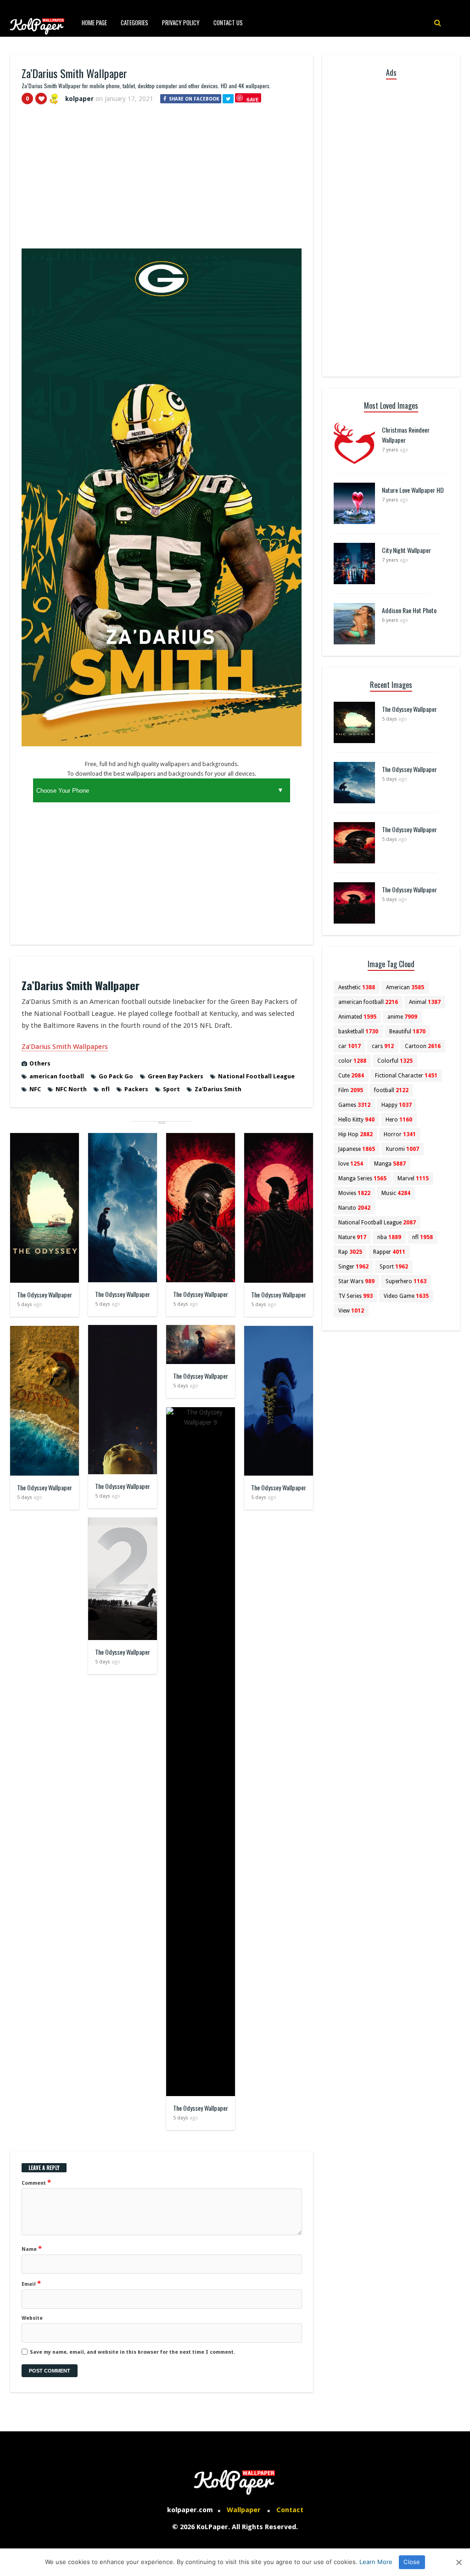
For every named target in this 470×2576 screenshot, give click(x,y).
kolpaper (79, 99)
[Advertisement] (162, 180)
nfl (106, 1089)
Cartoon (423, 1046)
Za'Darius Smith (218, 1089)
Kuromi (403, 1149)
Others (40, 1063)
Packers (136, 1089)
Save (253, 99)
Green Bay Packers (176, 1076)
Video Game (406, 1296)
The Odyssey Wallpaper (45, 1294)
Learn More (376, 2562)
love (351, 1164)
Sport (171, 1089)
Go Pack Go (116, 1076)
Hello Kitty (356, 1120)
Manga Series (362, 1178)
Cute (351, 1076)
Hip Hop (355, 1134)
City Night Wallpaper (406, 550)
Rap (350, 1252)
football (391, 1090)
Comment (36, 2182)
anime (402, 1017)
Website (32, 2318)
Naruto (354, 1208)
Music (396, 1193)
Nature (352, 1237)
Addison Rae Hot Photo (409, 610)
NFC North (71, 1089)
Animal (425, 1002)
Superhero (406, 1281)
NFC (35, 1089)
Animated (357, 1017)
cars (383, 1046)
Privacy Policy (181, 23)
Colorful (395, 1061)
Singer (353, 1267)
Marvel (413, 1178)
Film (351, 1090)
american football (57, 1076)
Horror (400, 1134)
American (405, 987)
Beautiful (407, 1032)
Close (412, 2562)
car (350, 1046)
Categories (134, 23)
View (351, 1311)
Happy (397, 1105)
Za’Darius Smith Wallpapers (65, 1047)
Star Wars (356, 1281)
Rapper (389, 1252)
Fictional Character (406, 1076)
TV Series (355, 1296)
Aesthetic (357, 987)
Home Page (94, 23)
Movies (354, 1193)
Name (32, 2249)
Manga (390, 1164)
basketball (358, 1032)
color (352, 1061)
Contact (290, 2510)
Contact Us (228, 23)
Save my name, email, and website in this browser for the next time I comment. (132, 2352)
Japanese (357, 1149)
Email (31, 2283)
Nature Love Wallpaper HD (413, 490)
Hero (399, 1120)
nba (389, 1237)
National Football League (256, 1076)
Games (354, 1105)
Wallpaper (244, 2510)
